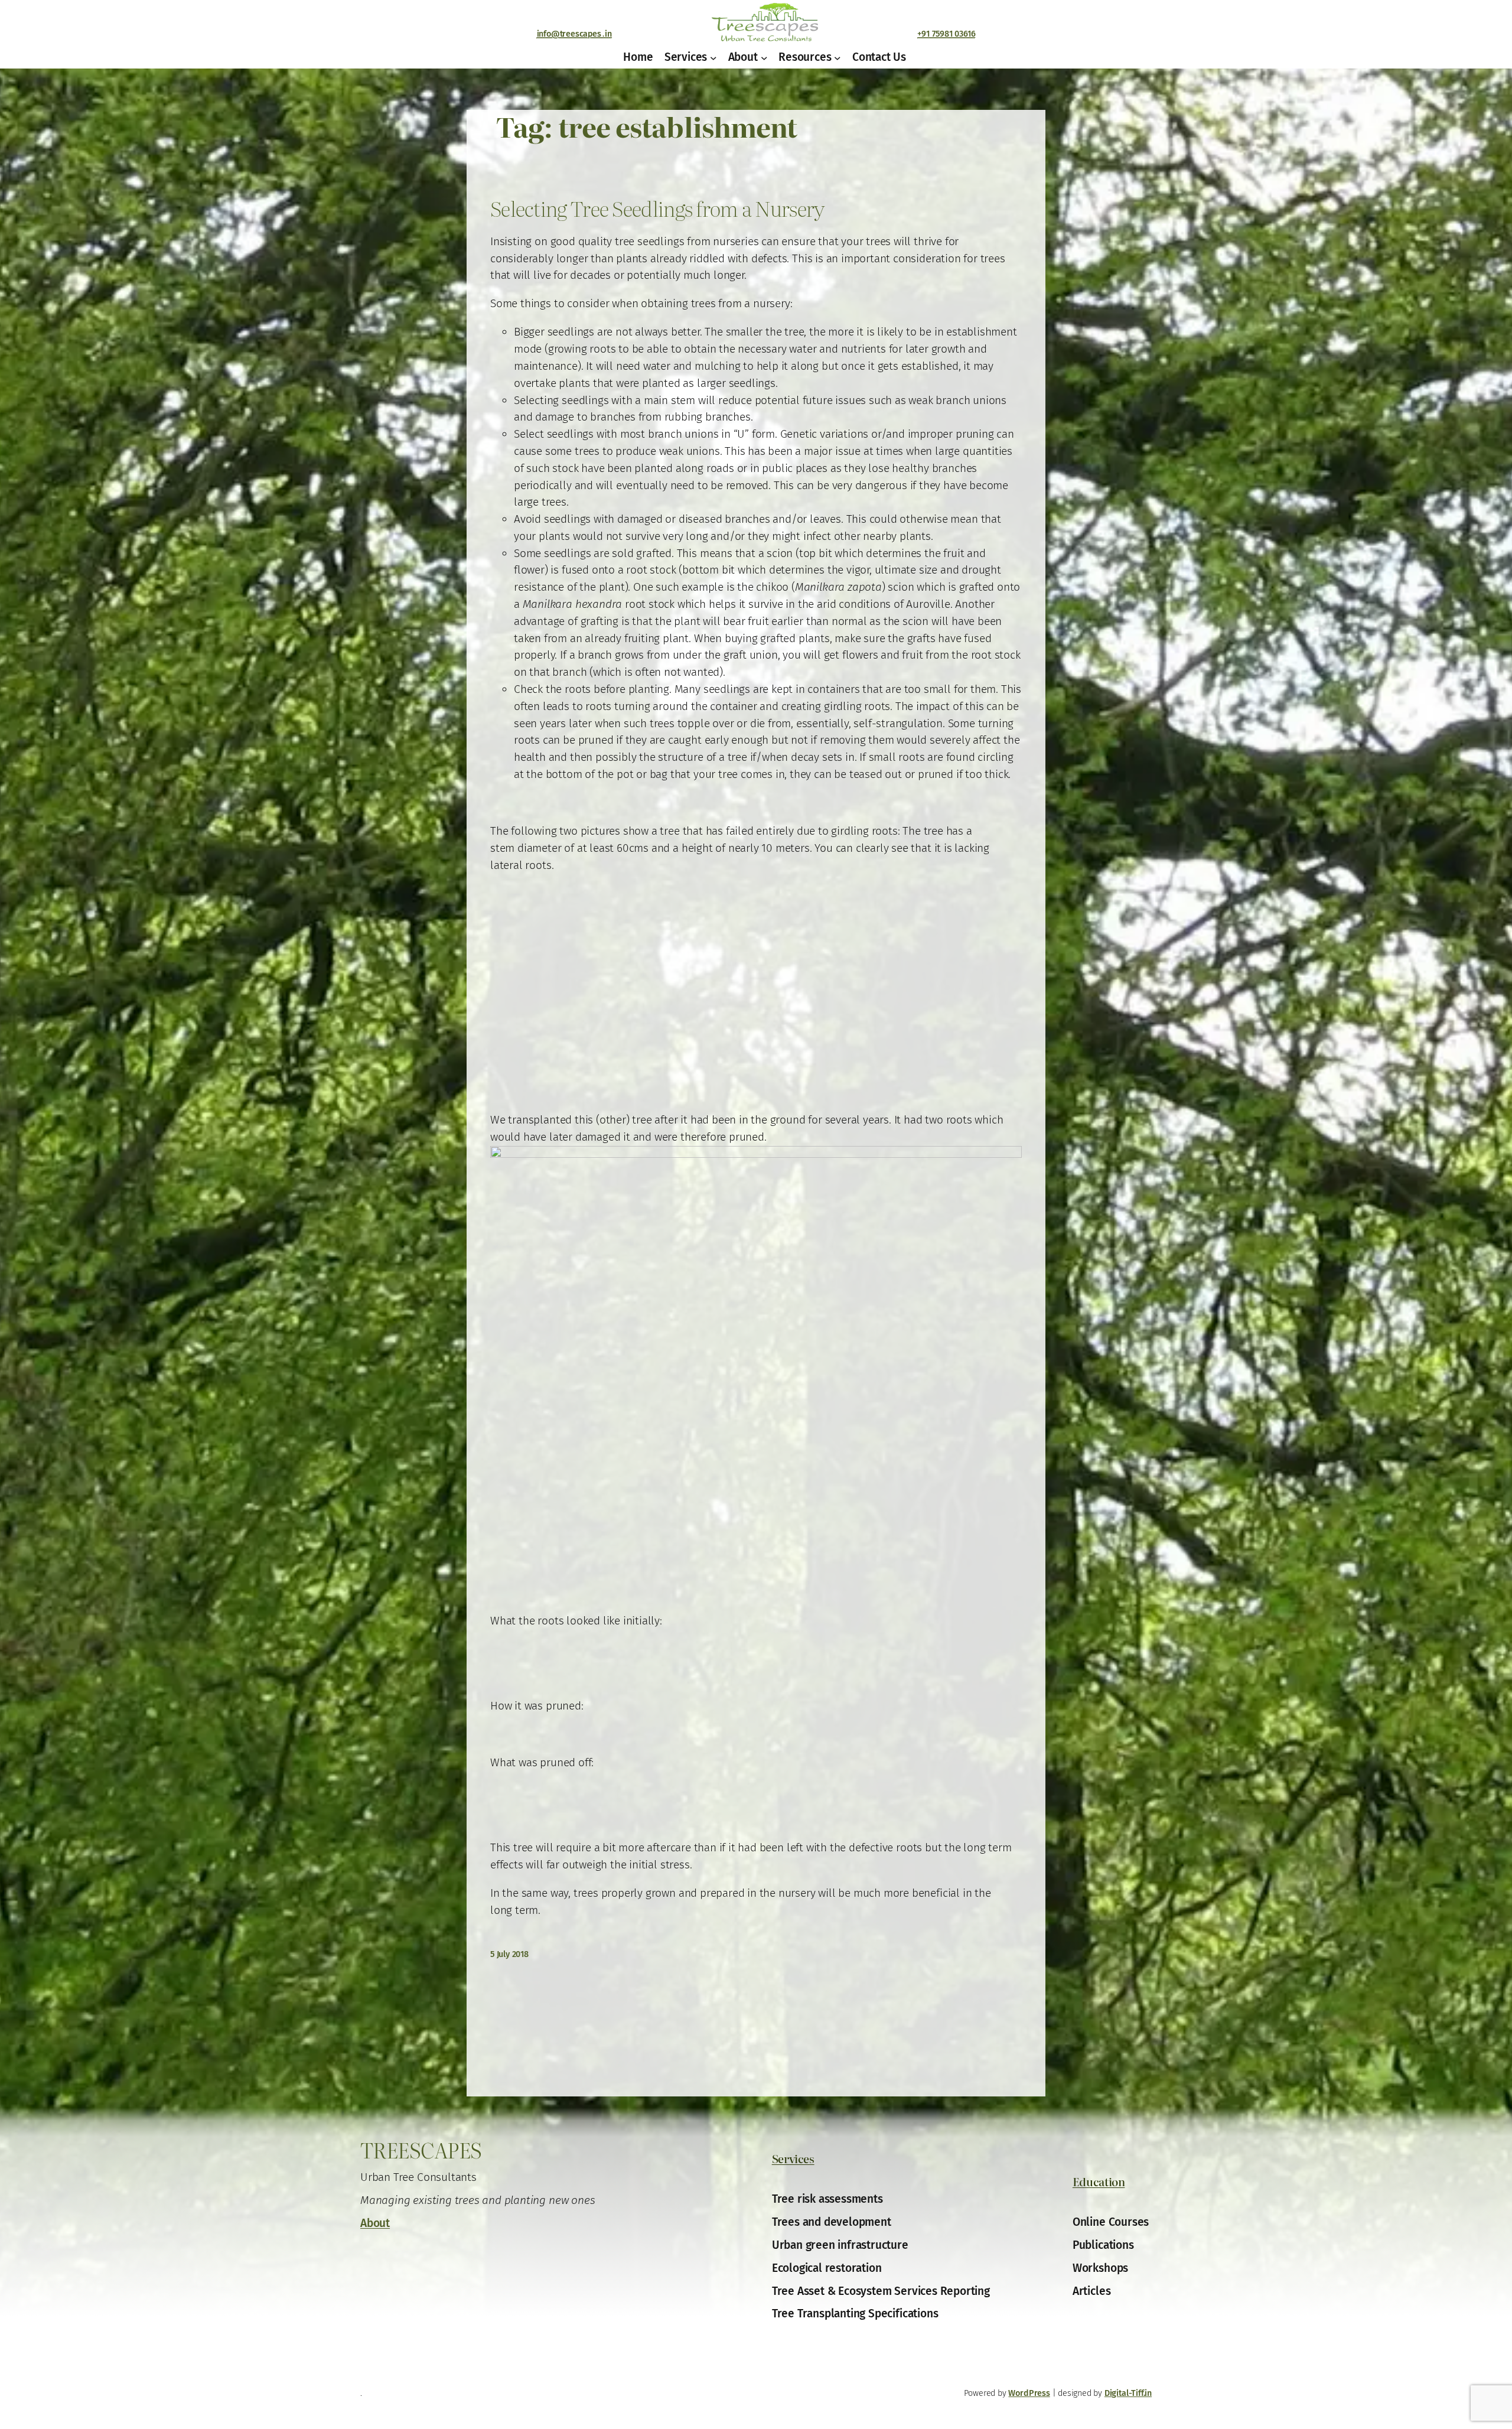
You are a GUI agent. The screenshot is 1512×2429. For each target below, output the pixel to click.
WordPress (1029, 2393)
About (375, 2223)
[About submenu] (764, 57)
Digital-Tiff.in (1128, 2393)
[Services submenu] (713, 57)
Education (1099, 2181)
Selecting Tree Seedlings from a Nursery (657, 209)
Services (793, 2158)
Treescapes (421, 2150)
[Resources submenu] (838, 57)
